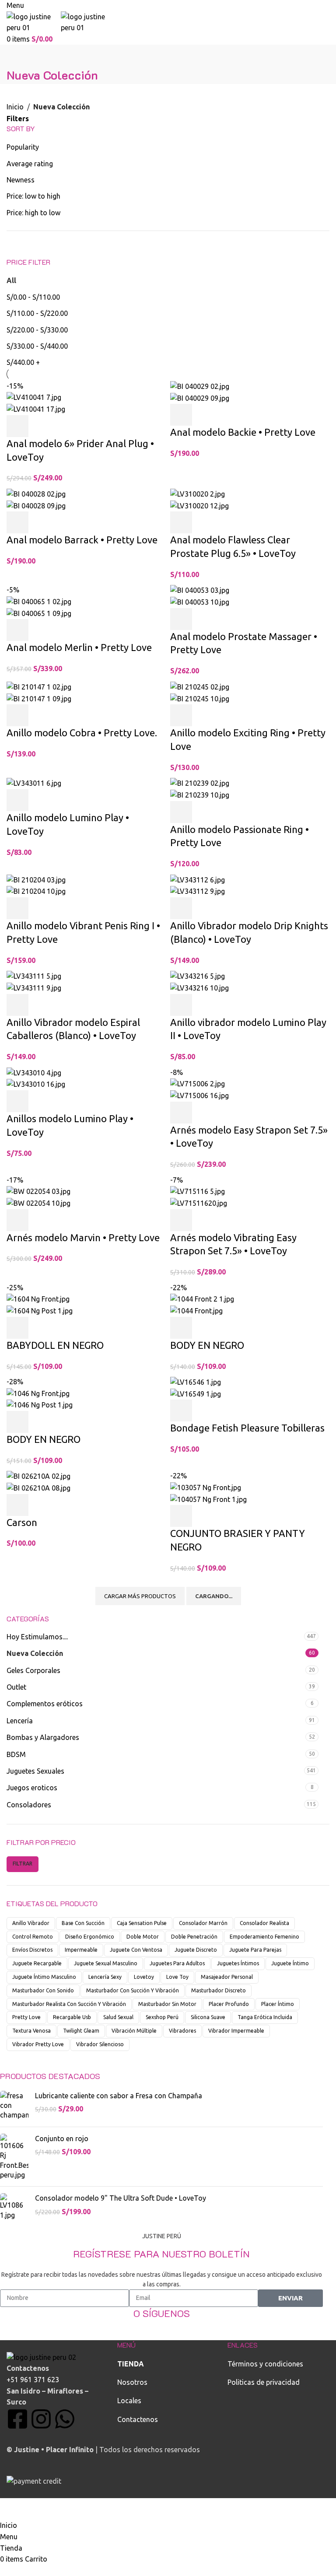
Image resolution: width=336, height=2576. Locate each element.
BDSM (16, 1754)
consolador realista (264, 1923)
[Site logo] (34, 21)
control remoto (33, 1937)
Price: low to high (33, 196)
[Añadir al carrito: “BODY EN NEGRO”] (181, 1328)
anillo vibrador (31, 1923)
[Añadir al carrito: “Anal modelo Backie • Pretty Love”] (181, 415)
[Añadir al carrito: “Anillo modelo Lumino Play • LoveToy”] (17, 800)
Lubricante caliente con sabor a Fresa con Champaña (119, 2096)
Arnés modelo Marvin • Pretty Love (83, 1237)
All (11, 280)
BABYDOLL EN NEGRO (55, 1345)
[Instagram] (41, 2419)
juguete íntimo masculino (44, 1977)
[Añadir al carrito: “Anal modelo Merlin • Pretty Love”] (17, 630)
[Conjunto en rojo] (14, 2157)
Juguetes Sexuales (35, 1771)
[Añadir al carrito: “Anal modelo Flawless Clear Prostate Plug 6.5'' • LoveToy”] (181, 522)
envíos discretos (32, 1950)
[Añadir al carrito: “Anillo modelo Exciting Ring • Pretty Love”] (181, 715)
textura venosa (31, 2031)
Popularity (23, 147)
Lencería (20, 1721)
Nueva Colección (35, 1653)
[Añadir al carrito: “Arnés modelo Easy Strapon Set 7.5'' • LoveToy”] (181, 1113)
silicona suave (208, 2017)
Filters (18, 119)
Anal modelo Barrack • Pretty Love (82, 540)
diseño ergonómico (90, 1937)
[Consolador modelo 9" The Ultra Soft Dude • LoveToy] (14, 2207)
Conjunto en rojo (62, 2138)
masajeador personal (227, 1977)
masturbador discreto (219, 1990)
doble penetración (194, 1937)
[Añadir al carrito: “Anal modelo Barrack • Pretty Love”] (17, 522)
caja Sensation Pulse (142, 1923)
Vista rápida (41, 426)
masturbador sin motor (167, 2004)
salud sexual (118, 2017)
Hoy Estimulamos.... (37, 1637)
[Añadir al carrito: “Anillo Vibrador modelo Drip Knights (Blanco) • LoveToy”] (181, 908)
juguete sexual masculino (106, 1963)
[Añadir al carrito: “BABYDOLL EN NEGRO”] (17, 1328)
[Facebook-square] (17, 2419)
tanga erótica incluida (265, 2017)
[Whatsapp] (65, 2419)
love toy (177, 1977)
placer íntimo (278, 2004)
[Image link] (41, 2357)
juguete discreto (196, 1950)
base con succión (83, 1923)
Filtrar (23, 1864)
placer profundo (229, 2004)
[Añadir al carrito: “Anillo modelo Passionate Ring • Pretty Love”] (181, 812)
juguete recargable (37, 1963)
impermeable (81, 1950)
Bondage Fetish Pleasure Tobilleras (247, 1428)
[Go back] (17, 56)
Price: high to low (33, 213)
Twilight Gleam (81, 2031)
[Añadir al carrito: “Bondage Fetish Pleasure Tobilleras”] (181, 1410)
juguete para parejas (255, 1950)
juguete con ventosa (136, 1950)
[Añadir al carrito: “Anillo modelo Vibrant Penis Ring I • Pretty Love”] (17, 908)
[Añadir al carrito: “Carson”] (17, 1505)
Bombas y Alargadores (43, 1737)
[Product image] (36, 409)
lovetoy (144, 1977)
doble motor (143, 1937)
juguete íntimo (290, 1963)
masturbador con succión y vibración (133, 1990)
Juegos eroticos (32, 1788)
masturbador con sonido (43, 1990)
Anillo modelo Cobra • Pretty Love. (82, 733)
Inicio (15, 107)
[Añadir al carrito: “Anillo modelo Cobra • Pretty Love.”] (17, 715)
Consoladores (29, 1805)
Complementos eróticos (45, 1704)
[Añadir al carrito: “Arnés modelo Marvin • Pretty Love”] (17, 1220)
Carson (22, 1522)
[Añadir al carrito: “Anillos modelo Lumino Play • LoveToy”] (17, 1101)
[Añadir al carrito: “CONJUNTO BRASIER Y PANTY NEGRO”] (181, 1516)
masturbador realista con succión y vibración (69, 2004)
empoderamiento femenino (264, 1937)
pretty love (26, 2017)
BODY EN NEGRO (207, 1345)
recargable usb (72, 2017)
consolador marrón (203, 1923)
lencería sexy (105, 1977)
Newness (21, 180)
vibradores (182, 2031)
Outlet (16, 1687)
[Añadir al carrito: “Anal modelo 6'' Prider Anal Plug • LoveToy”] (17, 426)
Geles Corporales (33, 1670)
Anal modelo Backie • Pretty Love (243, 432)
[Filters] (11, 2509)
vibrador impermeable (236, 2031)
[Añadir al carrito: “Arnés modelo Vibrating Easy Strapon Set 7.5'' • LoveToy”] (181, 1220)
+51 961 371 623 (33, 2380)
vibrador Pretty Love (38, 2044)
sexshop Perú (162, 2017)
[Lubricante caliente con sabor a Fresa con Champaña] (14, 2105)
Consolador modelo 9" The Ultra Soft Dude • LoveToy (121, 2198)
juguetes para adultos (177, 1963)
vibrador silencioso (100, 2044)
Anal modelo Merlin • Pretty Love (79, 647)
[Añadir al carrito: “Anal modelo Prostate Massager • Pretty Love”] (181, 619)
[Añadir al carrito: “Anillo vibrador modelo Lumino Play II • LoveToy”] (181, 1005)
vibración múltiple (134, 2031)
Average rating (30, 164)
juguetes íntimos (238, 1963)
